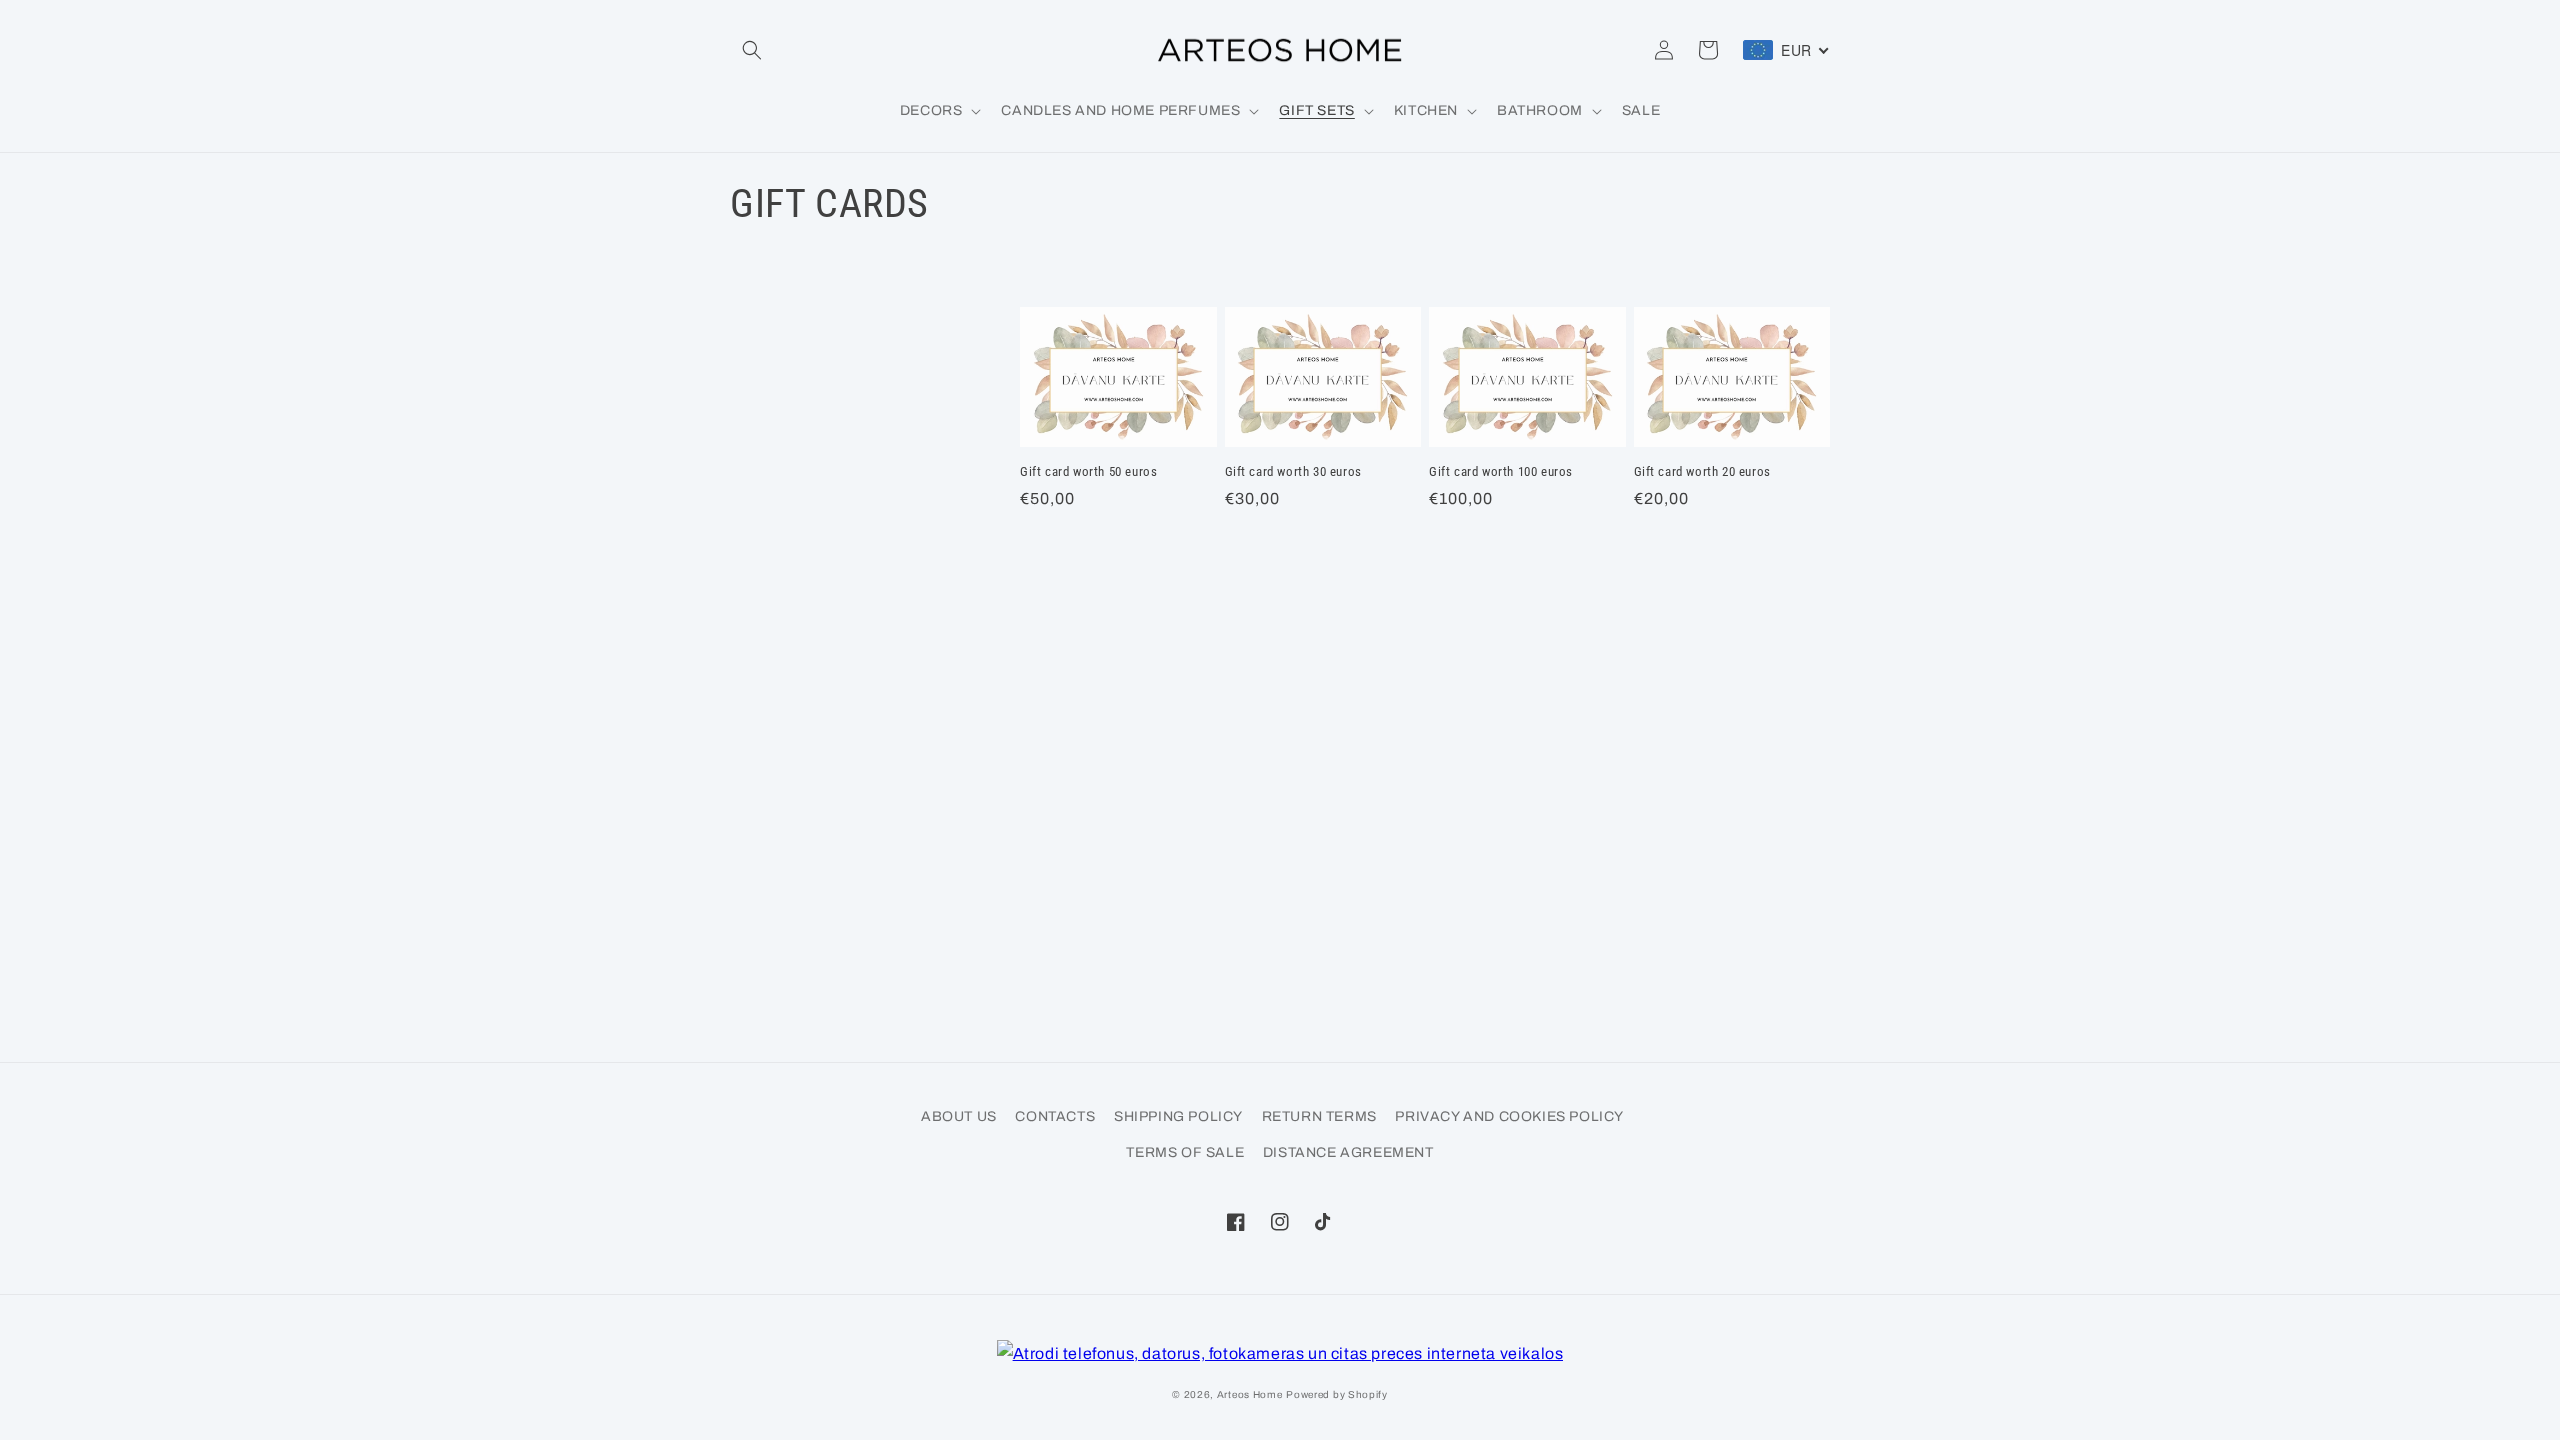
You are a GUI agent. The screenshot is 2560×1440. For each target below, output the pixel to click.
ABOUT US (959, 1116)
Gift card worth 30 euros (1293, 471)
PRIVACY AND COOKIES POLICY (1509, 1116)
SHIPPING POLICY (1178, 1116)
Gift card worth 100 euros (1501, 471)
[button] (752, 50)
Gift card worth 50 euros (1088, 471)
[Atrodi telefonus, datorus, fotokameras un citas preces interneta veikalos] (1280, 1354)
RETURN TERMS (1319, 1116)
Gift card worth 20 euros (1702, 471)
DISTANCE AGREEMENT (1348, 1152)
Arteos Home (1250, 1394)
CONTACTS (1055, 1116)
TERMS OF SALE (1185, 1152)
